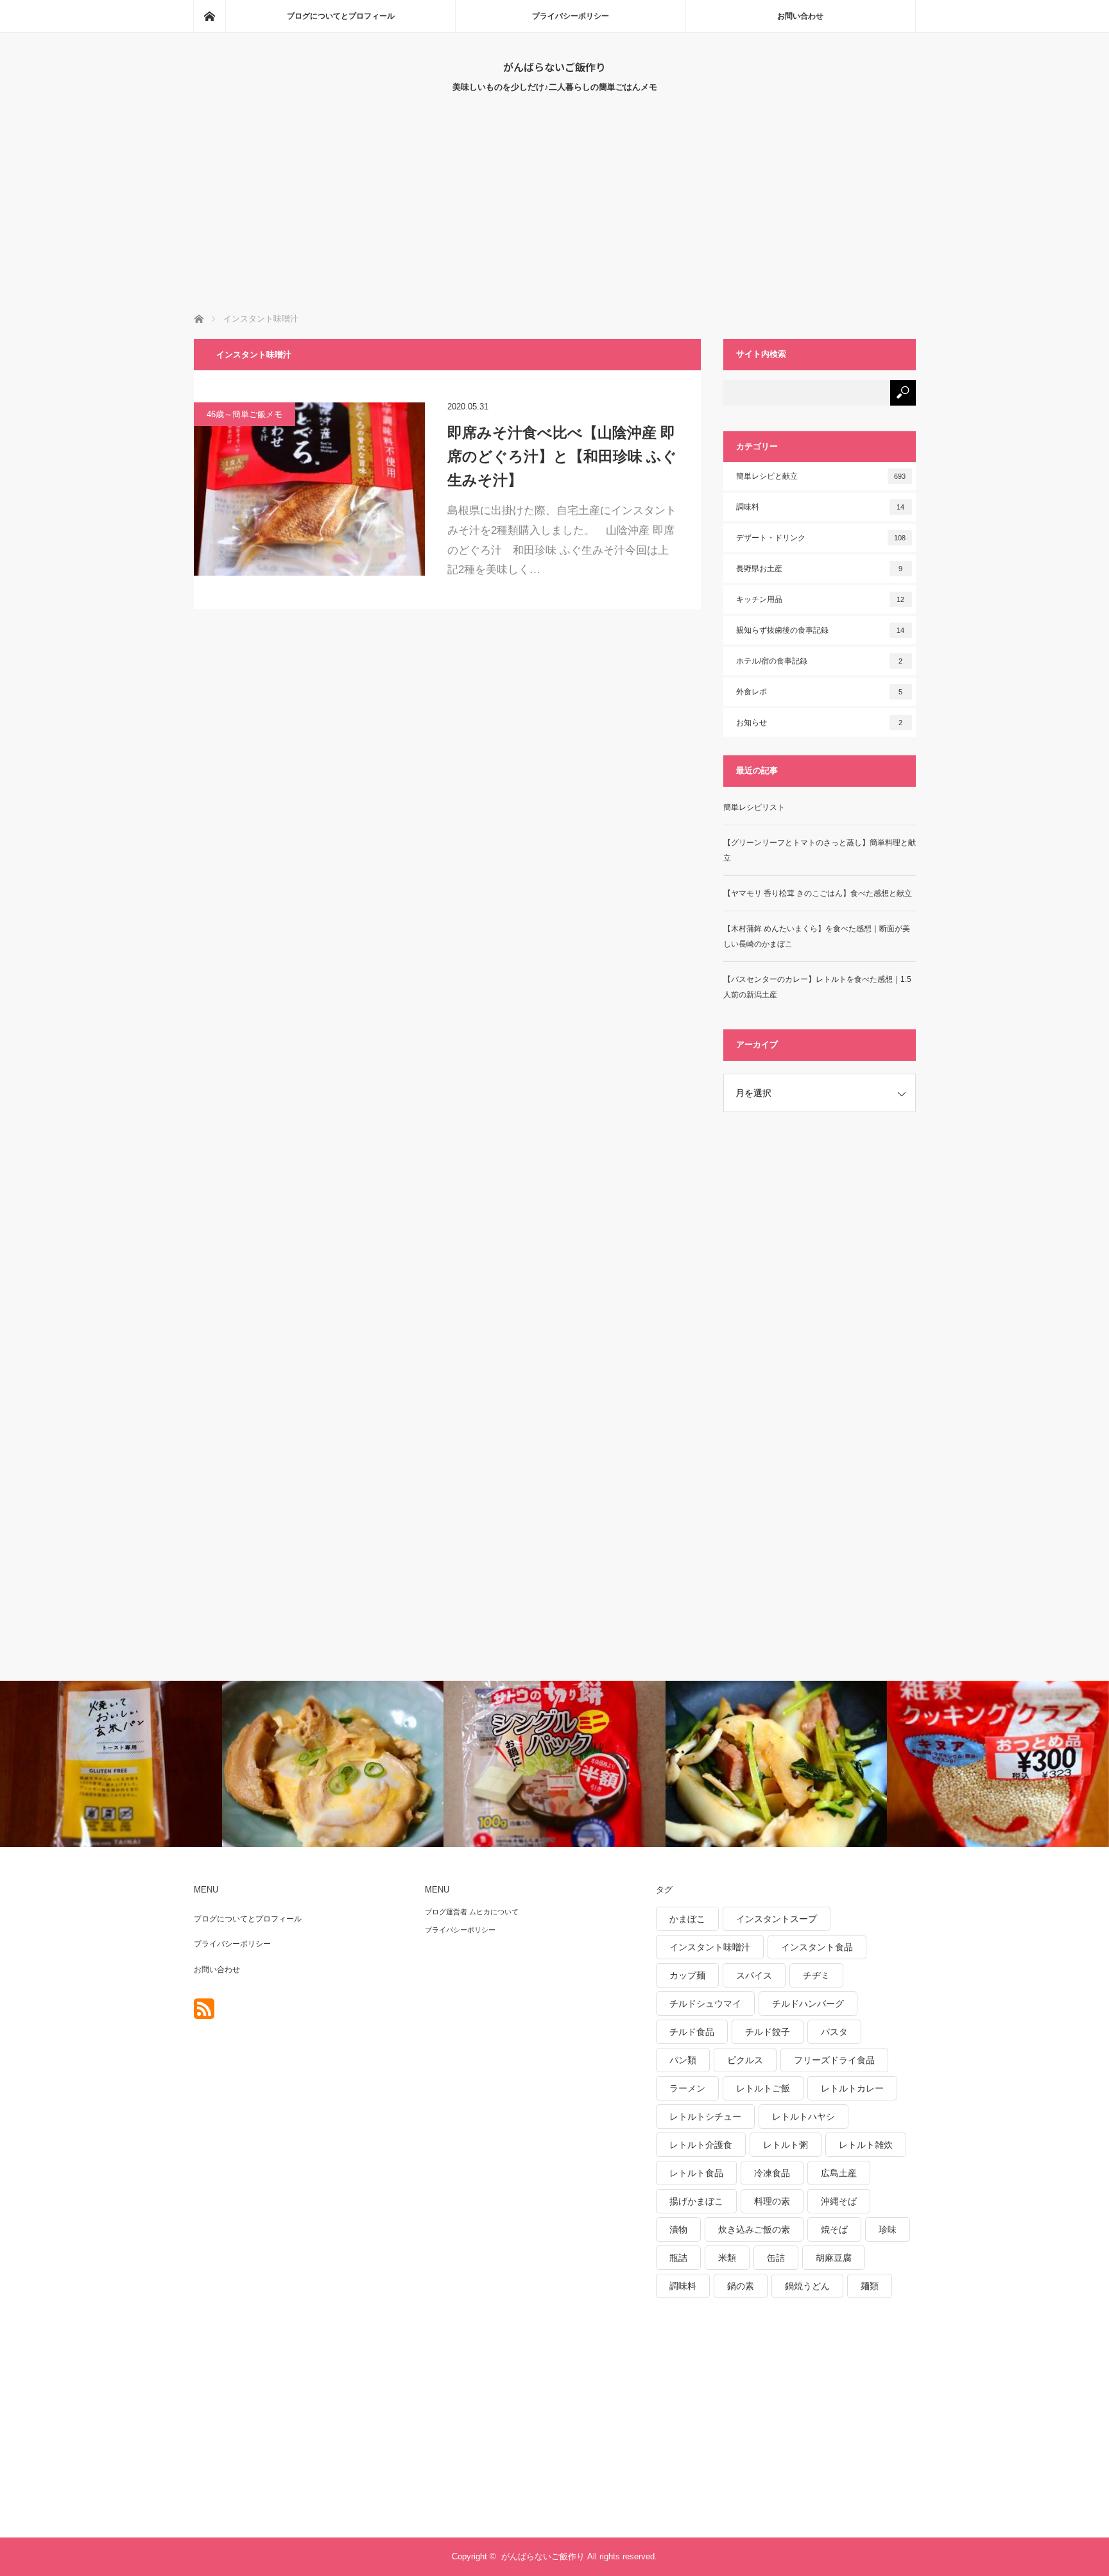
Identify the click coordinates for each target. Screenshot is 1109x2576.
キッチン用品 (821, 599)
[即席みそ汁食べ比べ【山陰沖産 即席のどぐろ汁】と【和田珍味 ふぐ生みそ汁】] (309, 489)
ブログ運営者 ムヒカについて (472, 1912)
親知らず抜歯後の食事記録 (821, 630)
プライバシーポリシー (571, 16)
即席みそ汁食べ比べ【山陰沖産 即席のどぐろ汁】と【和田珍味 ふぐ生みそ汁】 (562, 456)
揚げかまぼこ (696, 2201)
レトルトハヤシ (804, 2117)
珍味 (888, 2229)
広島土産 (839, 2173)
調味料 (821, 507)
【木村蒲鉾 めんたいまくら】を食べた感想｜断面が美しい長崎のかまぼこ (817, 936)
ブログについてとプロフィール (341, 16)
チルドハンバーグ (808, 2004)
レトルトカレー (852, 2088)
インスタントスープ (777, 1919)
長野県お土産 (820, 569)
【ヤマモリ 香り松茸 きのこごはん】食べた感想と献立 (818, 893)
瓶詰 (678, 2258)
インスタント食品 (817, 1947)
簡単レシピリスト (754, 807)
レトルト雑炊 (866, 2145)
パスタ (834, 2032)
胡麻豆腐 (834, 2258)
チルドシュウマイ (705, 2004)
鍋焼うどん (807, 2286)
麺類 (870, 2286)
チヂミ (816, 1975)
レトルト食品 (696, 2173)
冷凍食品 (772, 2173)
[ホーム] (209, 16)
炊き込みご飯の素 (754, 2229)
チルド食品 (692, 2032)
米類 (727, 2258)
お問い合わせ (800, 16)
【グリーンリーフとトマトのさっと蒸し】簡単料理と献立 (820, 850)
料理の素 (772, 2201)
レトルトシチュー (705, 2117)
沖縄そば (839, 2201)
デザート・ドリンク (821, 538)
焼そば (834, 2229)
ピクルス (745, 2060)
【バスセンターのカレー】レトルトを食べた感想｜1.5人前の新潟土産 (817, 987)
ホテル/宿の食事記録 (820, 661)
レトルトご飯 (763, 2088)
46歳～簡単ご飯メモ (245, 414)
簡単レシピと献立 (821, 476)
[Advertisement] (554, 216)
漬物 (678, 2229)
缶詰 (776, 2258)
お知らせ (820, 723)
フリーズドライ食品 (834, 2060)
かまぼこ (687, 1919)
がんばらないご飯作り (554, 67)
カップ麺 (687, 1975)
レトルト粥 (786, 2145)
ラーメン (687, 2088)
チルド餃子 (768, 2032)
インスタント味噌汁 (710, 1947)
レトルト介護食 (701, 2145)
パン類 (683, 2060)
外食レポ (820, 692)
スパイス (754, 1975)
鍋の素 (741, 2286)
